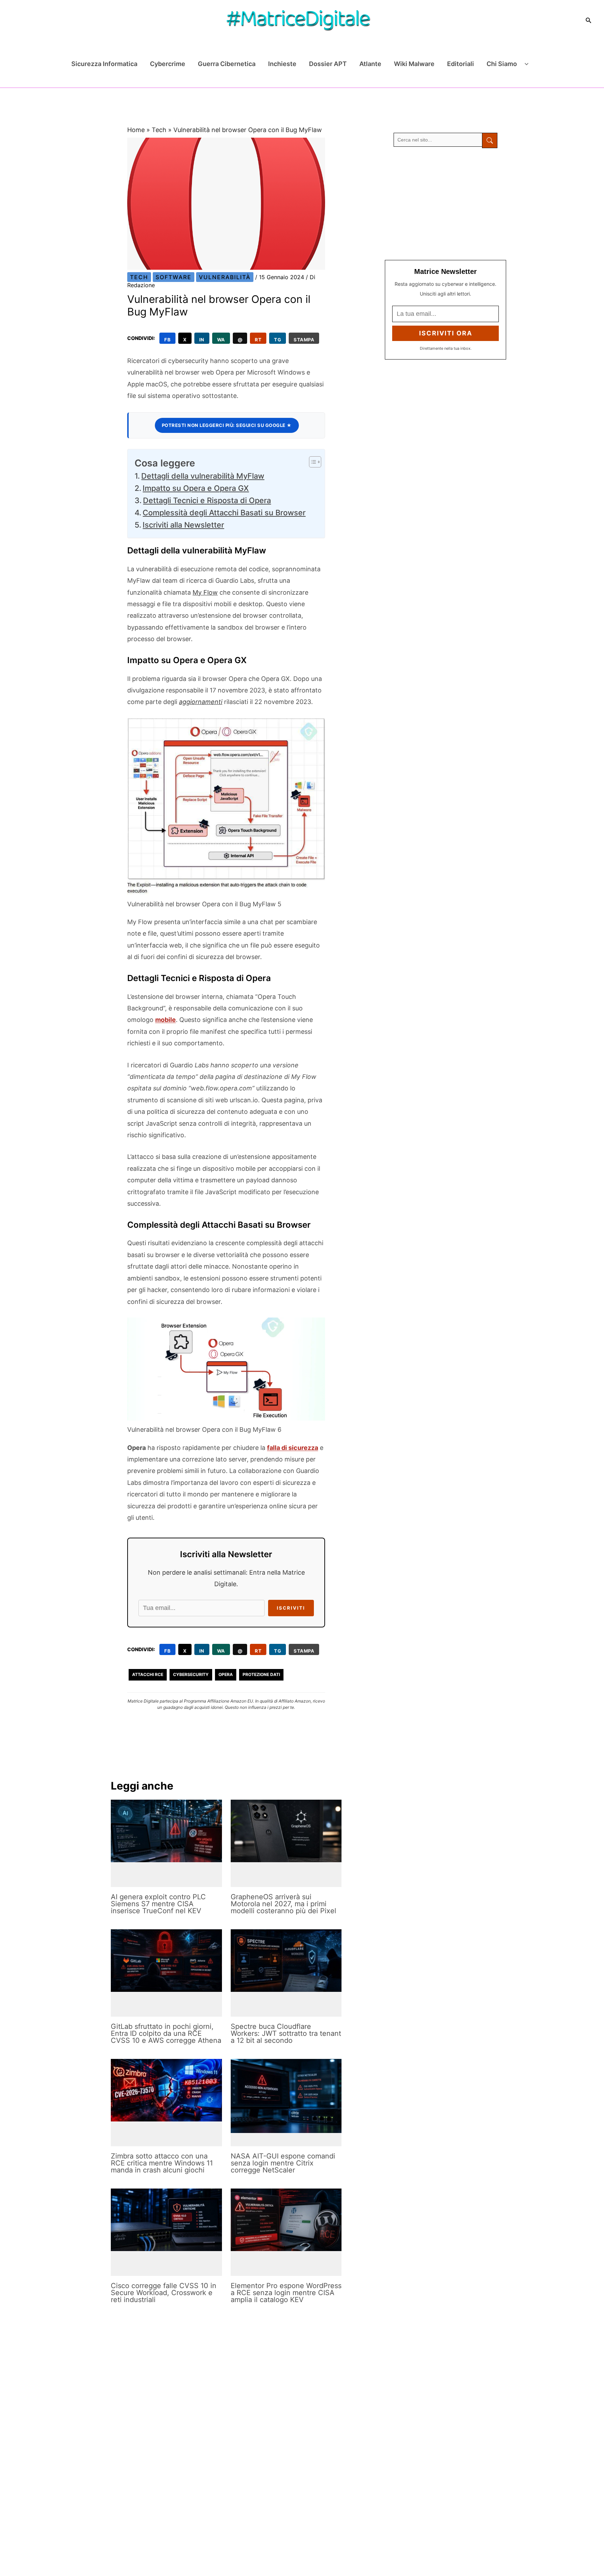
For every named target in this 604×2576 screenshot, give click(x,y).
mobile (166, 1020)
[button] (589, 20)
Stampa (304, 340)
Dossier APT (328, 64)
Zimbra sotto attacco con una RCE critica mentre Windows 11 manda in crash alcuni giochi (162, 2163)
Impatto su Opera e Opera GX (196, 488)
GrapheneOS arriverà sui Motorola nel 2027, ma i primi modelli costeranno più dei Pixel (283, 1904)
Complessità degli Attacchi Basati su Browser (224, 513)
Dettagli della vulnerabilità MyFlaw (203, 476)
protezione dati (261, 1674)
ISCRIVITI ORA (446, 333)
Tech (159, 130)
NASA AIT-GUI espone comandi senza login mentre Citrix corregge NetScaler (283, 2163)
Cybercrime (168, 64)
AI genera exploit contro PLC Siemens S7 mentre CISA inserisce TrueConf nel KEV (158, 1904)
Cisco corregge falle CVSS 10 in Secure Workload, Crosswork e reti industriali (164, 2293)
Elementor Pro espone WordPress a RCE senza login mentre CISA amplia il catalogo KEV (286, 2293)
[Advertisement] (446, 204)
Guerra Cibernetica (227, 64)
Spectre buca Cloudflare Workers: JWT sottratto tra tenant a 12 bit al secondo (286, 2033)
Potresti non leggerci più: (227, 425)
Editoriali (461, 64)
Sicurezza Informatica (104, 64)
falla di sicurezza (293, 1448)
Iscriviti (291, 1608)
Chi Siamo (502, 64)
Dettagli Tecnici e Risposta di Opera (207, 500)
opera (226, 1674)
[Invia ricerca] (490, 140)
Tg (278, 340)
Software (174, 277)
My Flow (205, 592)
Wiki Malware (414, 64)
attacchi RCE (148, 1674)
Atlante (370, 64)
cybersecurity (191, 1674)
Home (136, 130)
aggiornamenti (201, 702)
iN (202, 340)
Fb (167, 340)
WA (221, 340)
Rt (258, 340)
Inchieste (282, 64)
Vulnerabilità (225, 277)
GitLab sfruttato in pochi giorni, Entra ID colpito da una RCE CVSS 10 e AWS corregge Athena (166, 2033)
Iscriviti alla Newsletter (183, 525)
